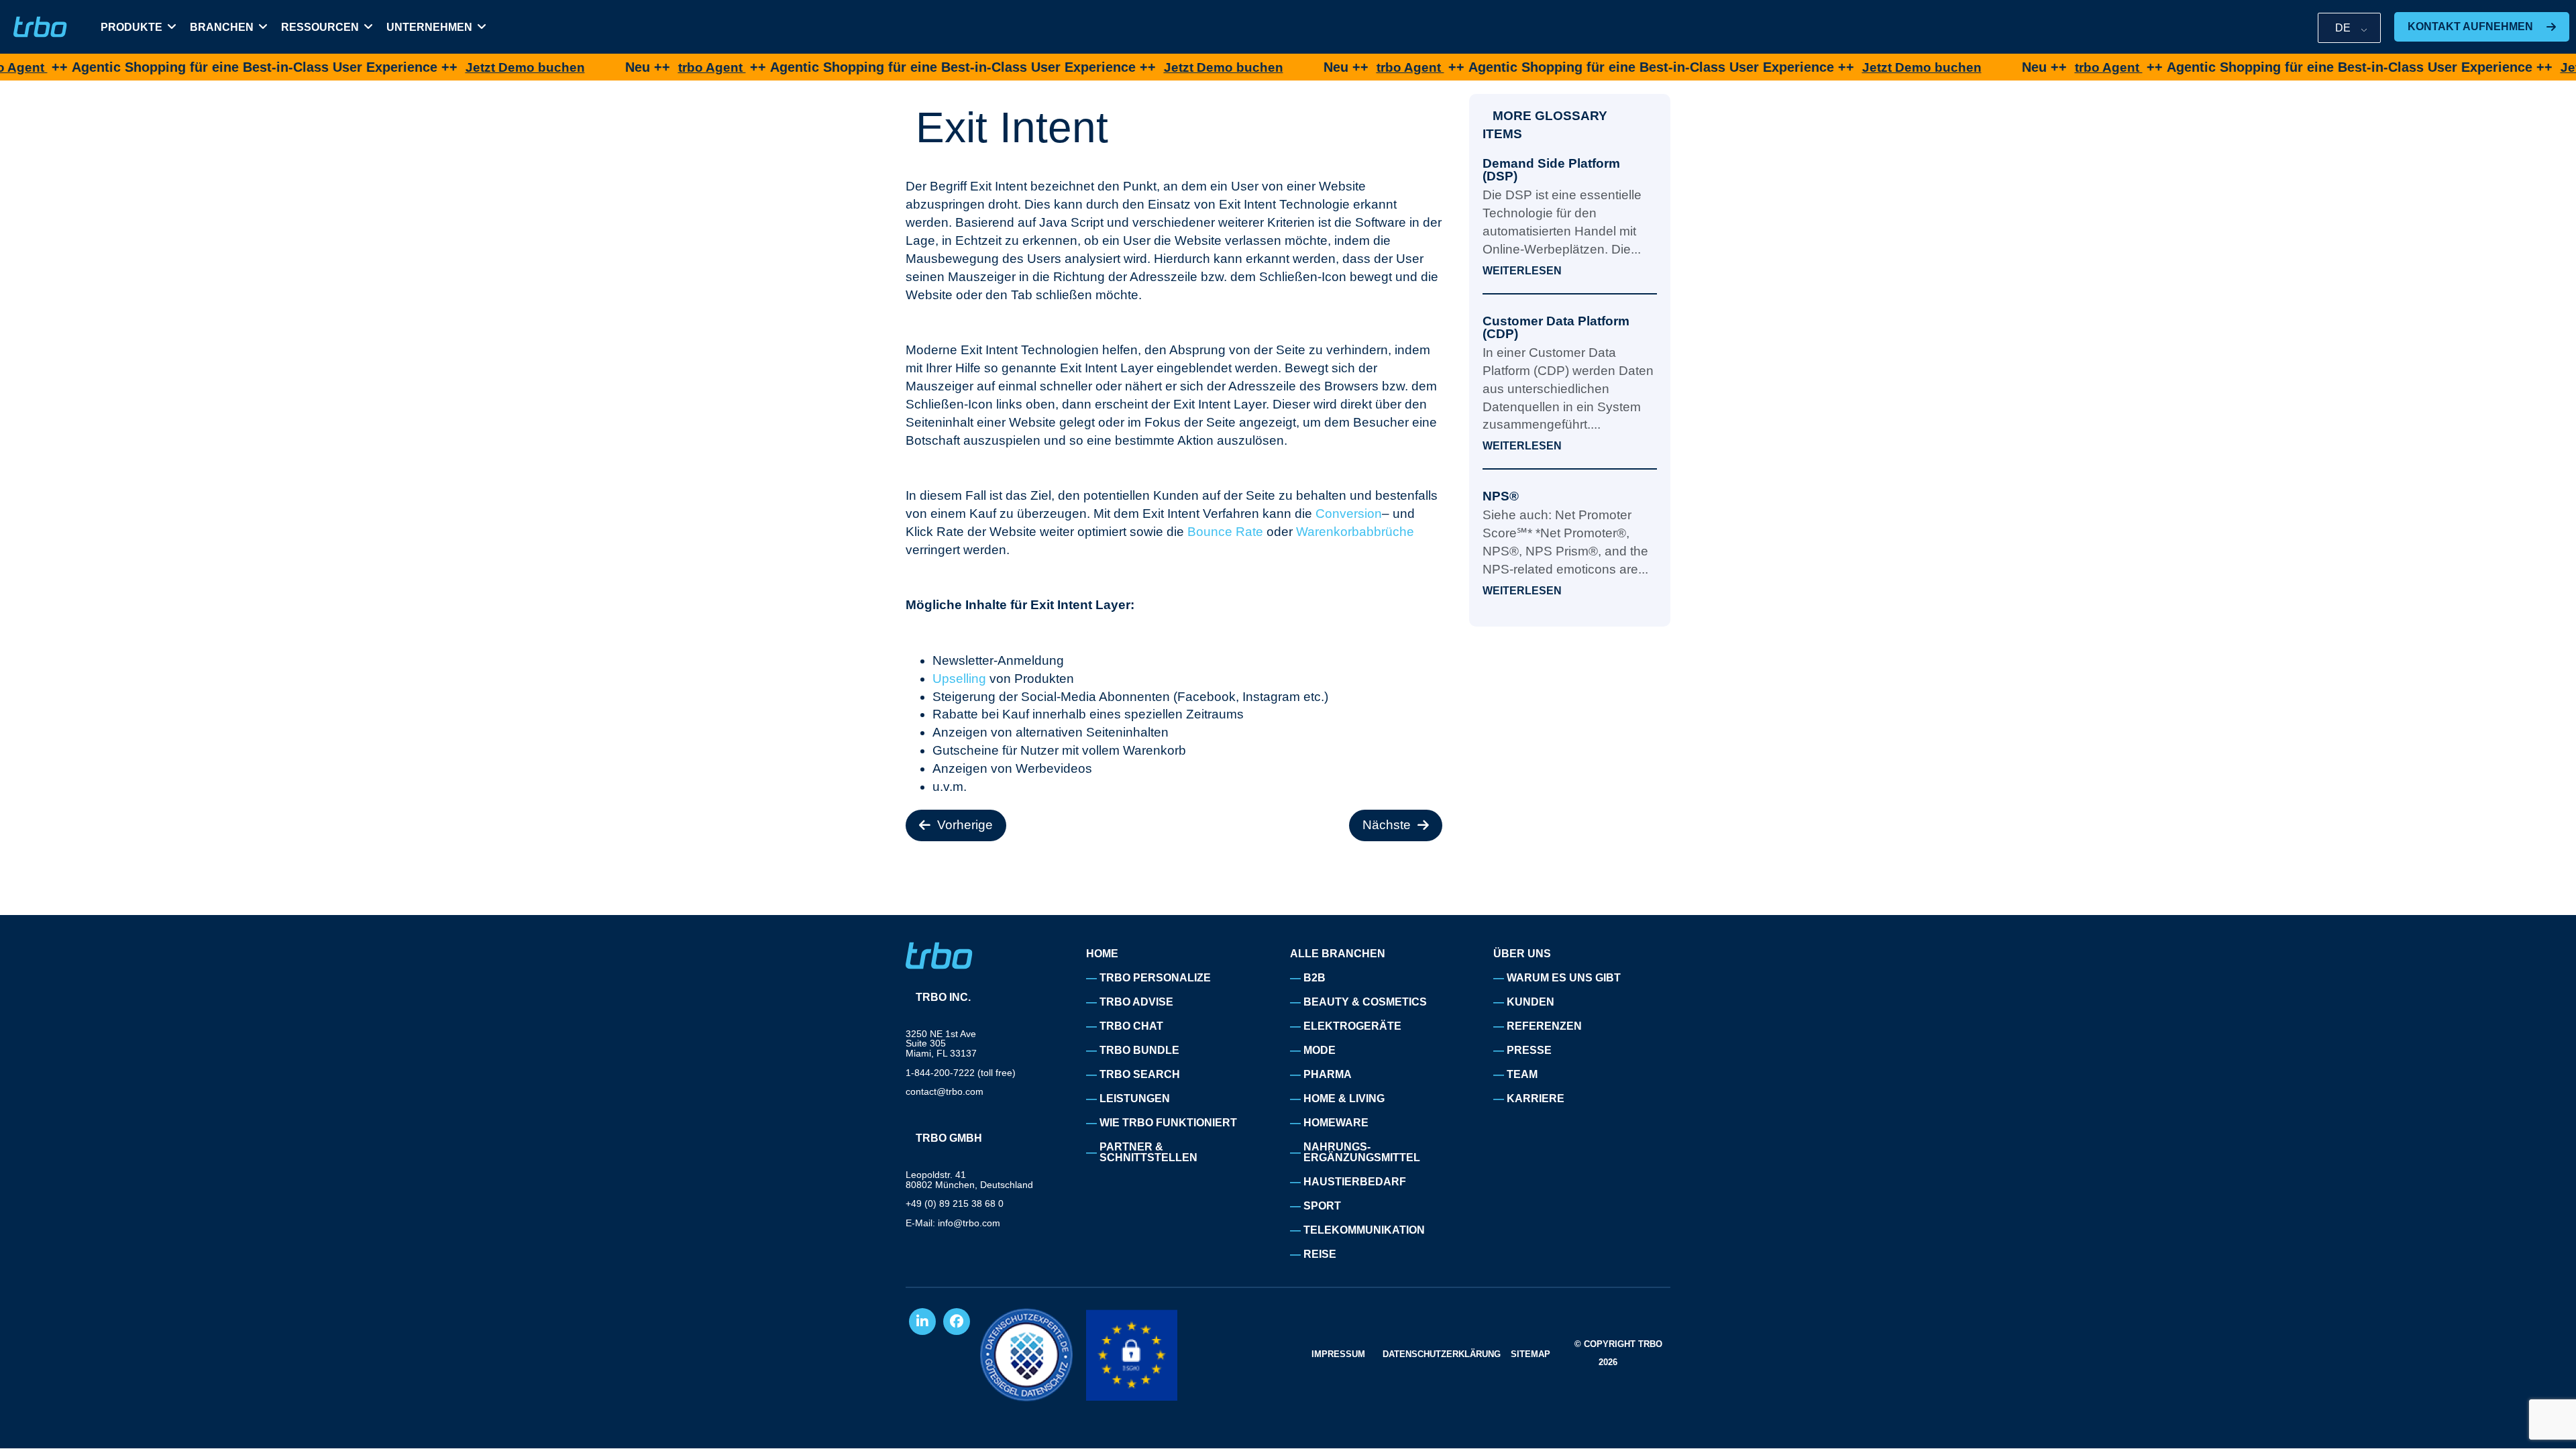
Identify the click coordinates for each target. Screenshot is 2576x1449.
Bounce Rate (1225, 532)
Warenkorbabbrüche (1355, 532)
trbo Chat (1131, 1026)
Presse (1529, 1050)
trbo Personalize (1155, 978)
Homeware (1336, 1123)
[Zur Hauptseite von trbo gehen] (40, 27)
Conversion (1349, 514)
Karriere (1536, 1098)
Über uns (1522, 954)
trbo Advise (1136, 1002)
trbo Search (1140, 1074)
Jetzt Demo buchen (452, 67)
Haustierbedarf (1355, 1182)
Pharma (1328, 1074)
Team (1522, 1074)
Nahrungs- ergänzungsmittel (1362, 1152)
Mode (1320, 1050)
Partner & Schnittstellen (1148, 1152)
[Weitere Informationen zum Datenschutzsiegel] (1026, 1355)
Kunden (1531, 1002)
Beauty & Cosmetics (1365, 1002)
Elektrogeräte (1352, 1026)
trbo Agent (639, 67)
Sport (1322, 1206)
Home (1102, 954)
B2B (1314, 978)
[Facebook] (957, 1322)
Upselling (959, 679)
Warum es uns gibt (1564, 978)
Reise (1320, 1254)
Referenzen (1544, 1026)
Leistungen (1135, 1098)
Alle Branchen (1338, 954)
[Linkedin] (922, 1322)
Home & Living (1344, 1098)
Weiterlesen (1522, 271)
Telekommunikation (1364, 1230)
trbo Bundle (1139, 1050)
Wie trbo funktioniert (1168, 1123)
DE (2343, 28)
